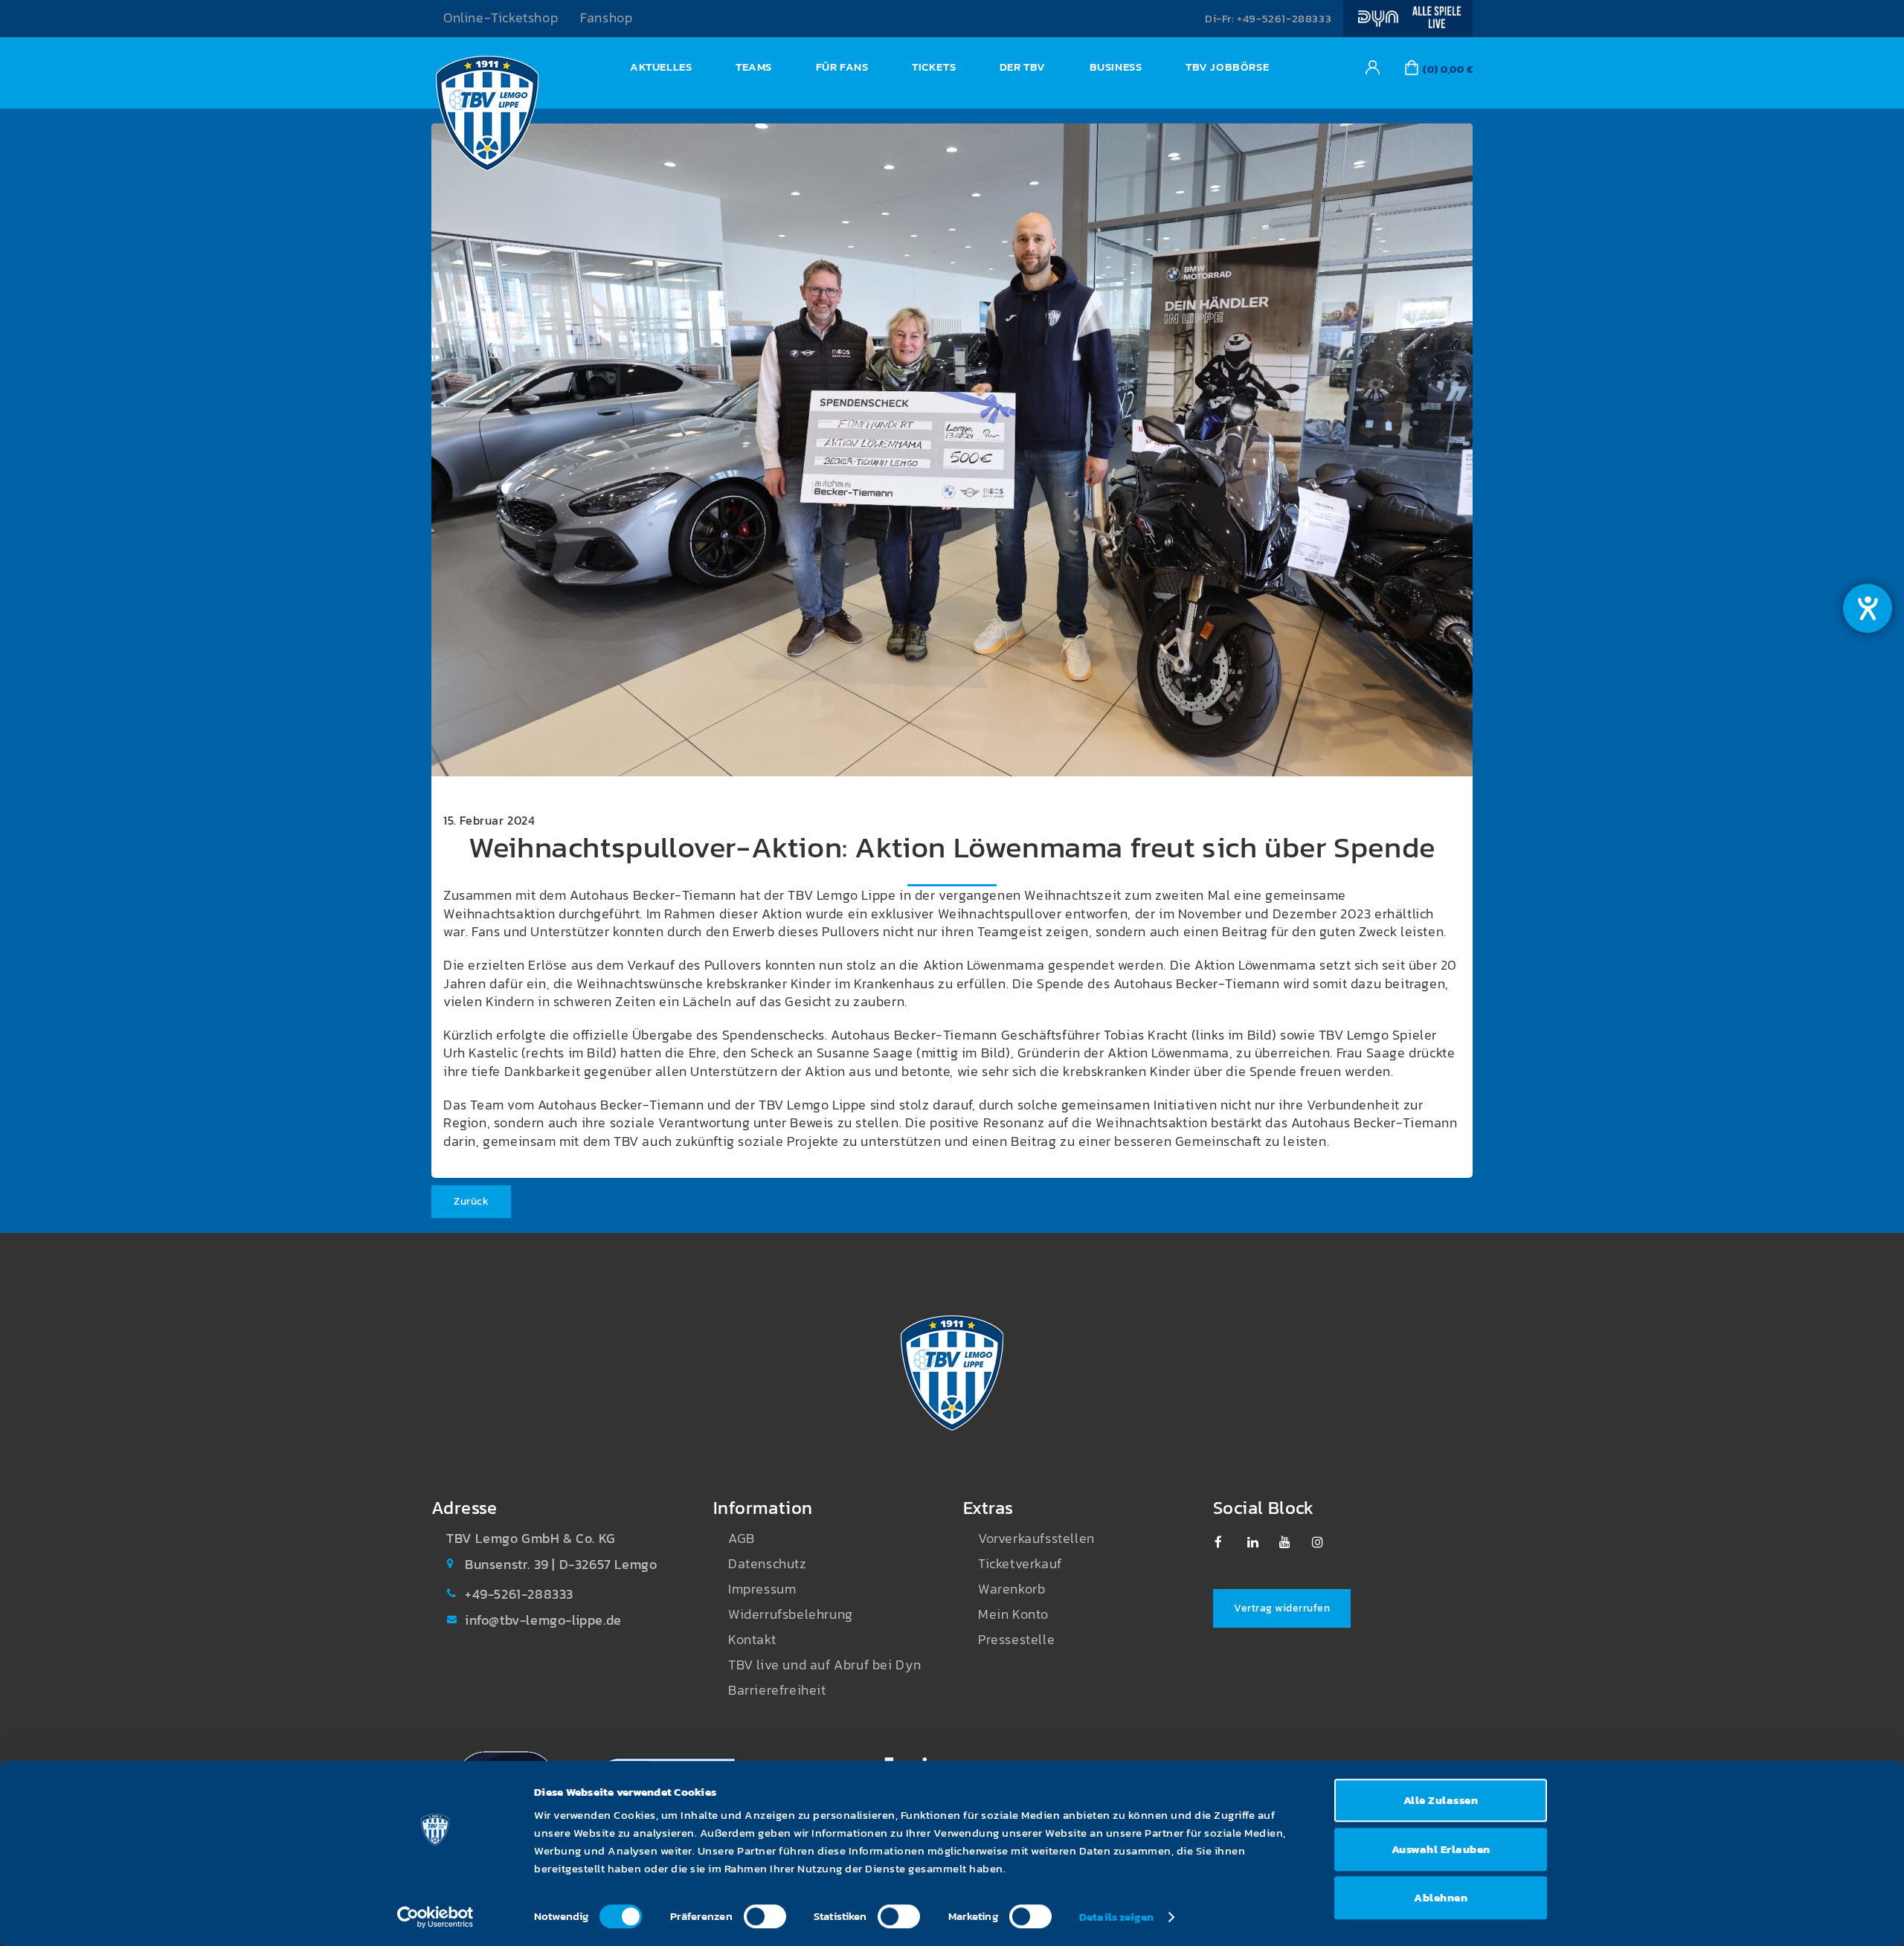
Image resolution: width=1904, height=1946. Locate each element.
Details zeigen (1116, 1917)
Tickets (934, 67)
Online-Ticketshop (501, 18)
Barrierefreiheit (777, 1690)
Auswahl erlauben (1441, 1849)
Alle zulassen (1441, 1800)
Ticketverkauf (1020, 1564)
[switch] (765, 1916)
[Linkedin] (1260, 1542)
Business (1116, 67)
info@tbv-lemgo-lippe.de (543, 1620)
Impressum (762, 1589)
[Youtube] (1292, 1542)
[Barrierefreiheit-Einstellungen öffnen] (1868, 608)
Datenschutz (768, 1564)
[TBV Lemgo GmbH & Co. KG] (487, 117)
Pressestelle (1016, 1640)
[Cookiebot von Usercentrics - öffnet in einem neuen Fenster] (435, 1917)
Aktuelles (661, 67)
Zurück (471, 1201)
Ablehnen (1441, 1897)
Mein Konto (1013, 1614)
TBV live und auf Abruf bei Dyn (825, 1665)
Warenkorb (1011, 1589)
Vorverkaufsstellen (1036, 1539)
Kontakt (752, 1640)
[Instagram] (1325, 1542)
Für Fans (842, 67)
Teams (754, 67)
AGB (742, 1539)
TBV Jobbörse (1227, 67)
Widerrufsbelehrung (791, 1614)
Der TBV (1023, 67)
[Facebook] (1228, 1542)
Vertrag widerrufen (1282, 1608)
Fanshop (606, 18)
